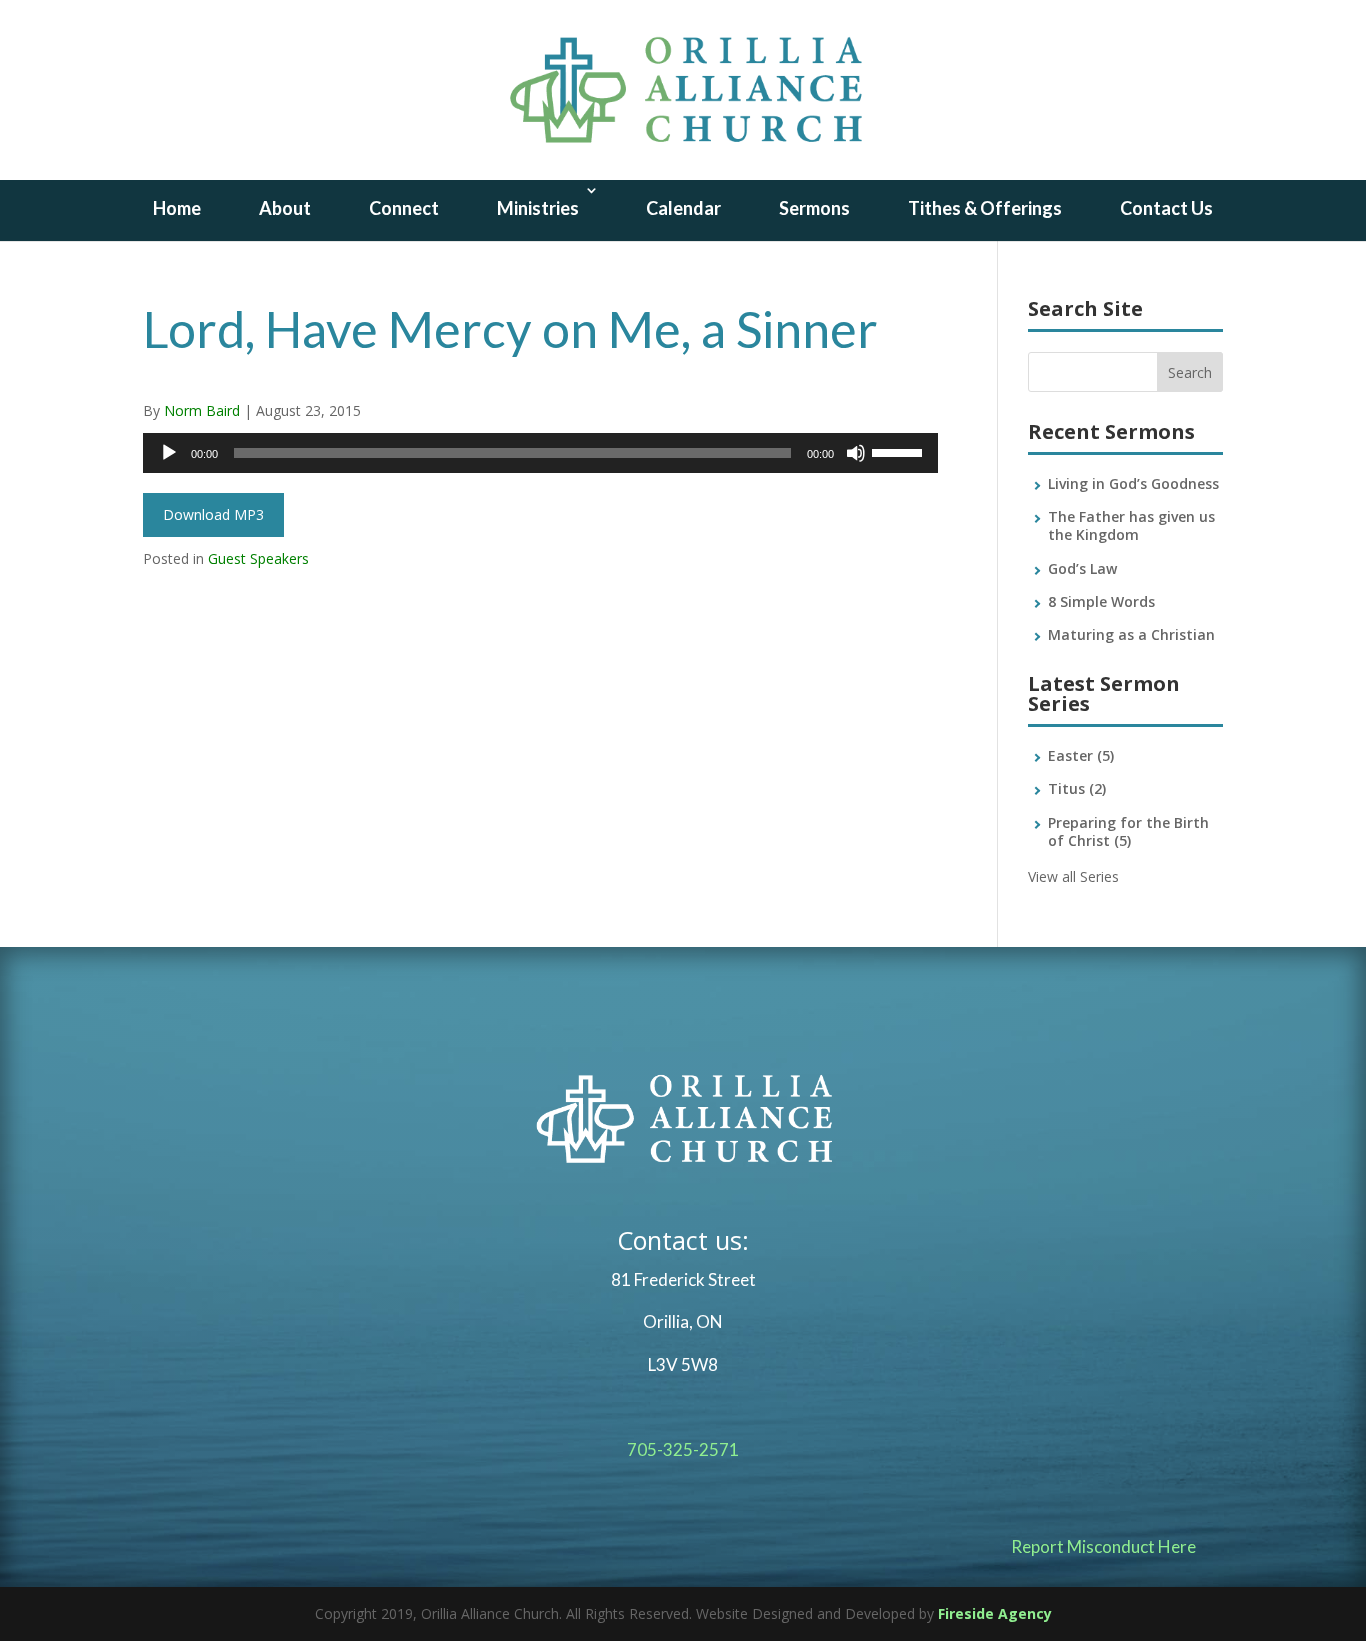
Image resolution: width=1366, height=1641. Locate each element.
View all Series (1073, 876)
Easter (1081, 755)
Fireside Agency (995, 1613)
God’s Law (1082, 568)
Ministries (538, 208)
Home (177, 208)
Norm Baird (202, 410)
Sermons (814, 208)
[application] (540, 453)
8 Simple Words (1101, 601)
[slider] (900, 451)
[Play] (169, 453)
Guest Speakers (258, 558)
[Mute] (856, 453)
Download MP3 (213, 514)
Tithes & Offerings (985, 208)
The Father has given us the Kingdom (1131, 525)
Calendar (683, 208)
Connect (404, 208)
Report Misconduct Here (1103, 1546)
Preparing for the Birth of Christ (1128, 831)
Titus (1077, 788)
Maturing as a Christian (1131, 634)
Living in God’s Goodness (1133, 483)
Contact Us (1166, 208)
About (285, 208)
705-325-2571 (683, 1449)
